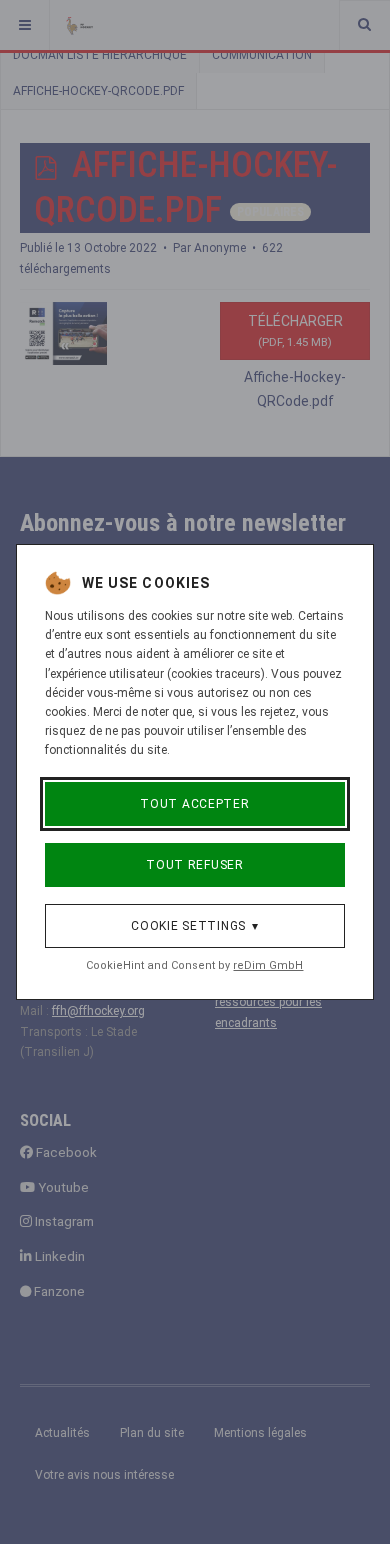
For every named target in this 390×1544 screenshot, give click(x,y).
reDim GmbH (268, 965)
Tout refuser (195, 865)
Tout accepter (194, 804)
